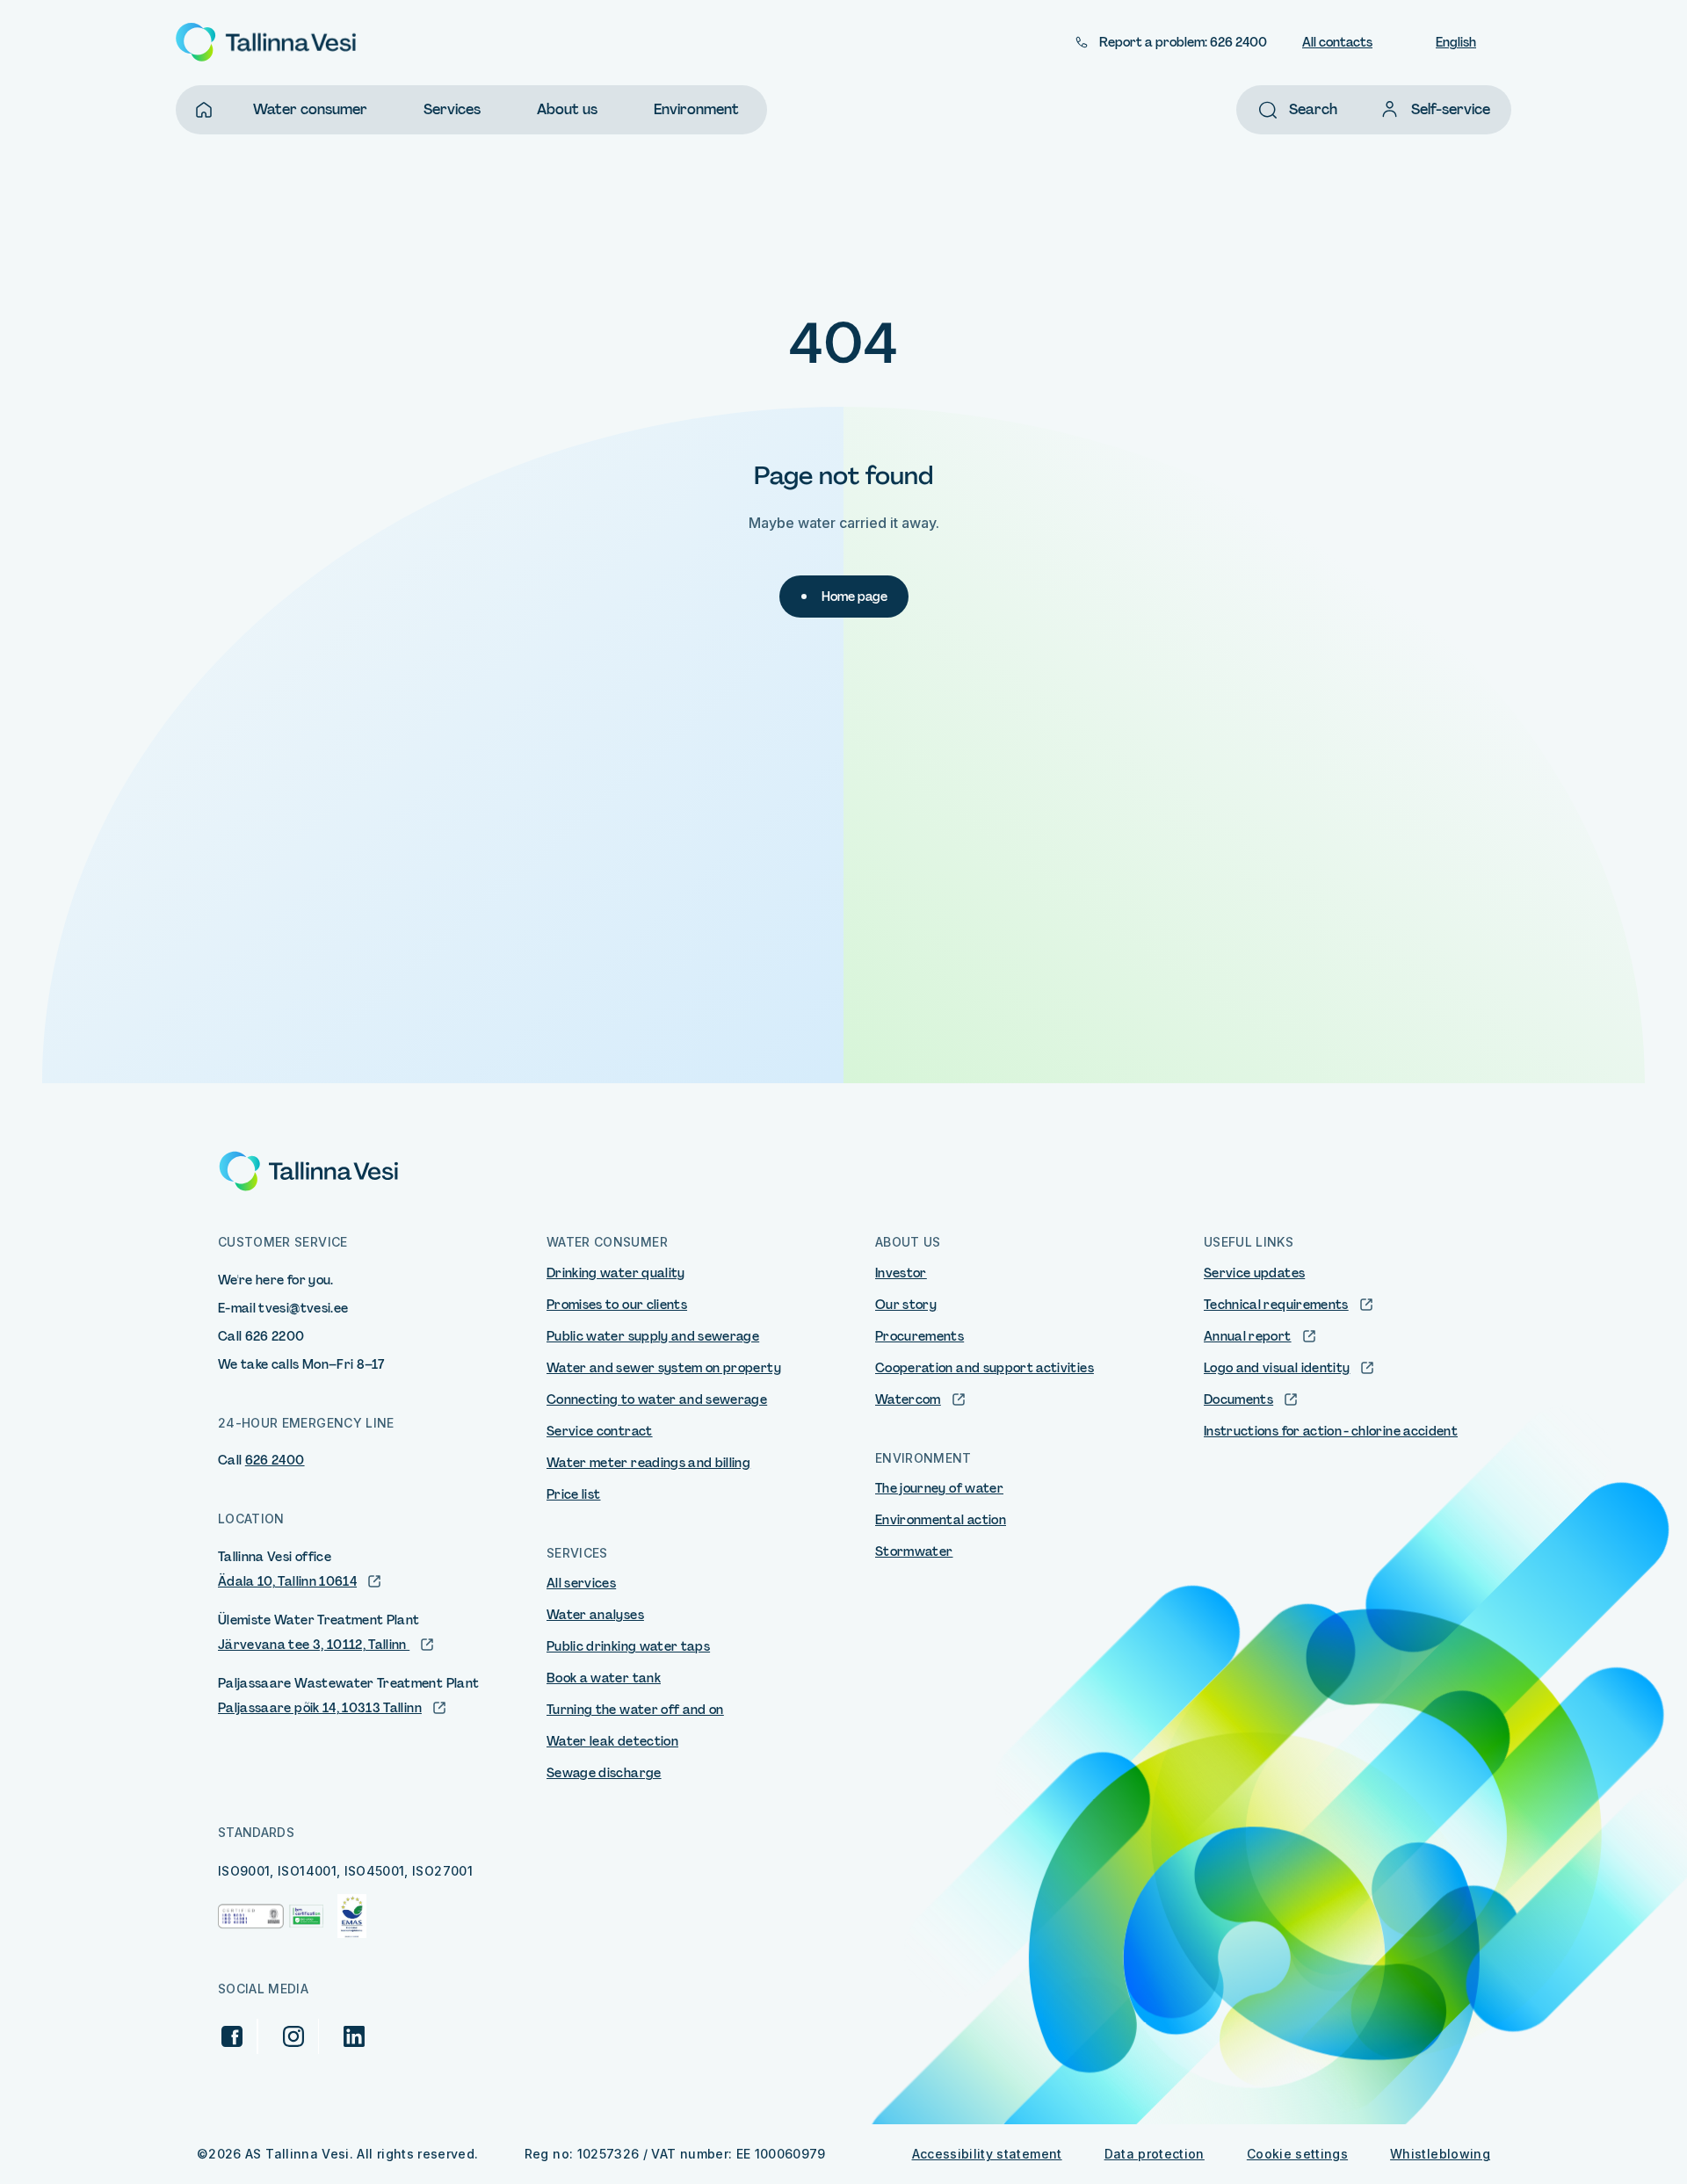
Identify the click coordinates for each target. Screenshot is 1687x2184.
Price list (574, 1494)
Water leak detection (612, 1741)
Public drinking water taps (628, 1646)
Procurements (920, 1336)
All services (581, 1583)
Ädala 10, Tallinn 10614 (287, 1581)
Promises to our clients (617, 1305)
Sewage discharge (604, 1773)
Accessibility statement (987, 2154)
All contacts (1337, 42)
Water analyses (595, 1615)
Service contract (600, 1431)
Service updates (1254, 1273)
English (1456, 42)
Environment (696, 109)
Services (452, 109)
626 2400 (275, 1460)
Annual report (1248, 1336)
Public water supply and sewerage (653, 1336)
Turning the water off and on (635, 1710)
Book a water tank (604, 1678)
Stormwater (914, 1551)
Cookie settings (1297, 2154)
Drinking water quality (616, 1273)
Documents (1238, 1399)
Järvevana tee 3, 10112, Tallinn (314, 1645)
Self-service (1451, 109)
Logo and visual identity (1277, 1368)
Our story (906, 1305)
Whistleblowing (1440, 2154)
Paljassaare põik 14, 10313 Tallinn (320, 1708)
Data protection (1155, 2154)
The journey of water (939, 1488)
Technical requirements (1276, 1305)
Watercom (908, 1399)
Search (1313, 109)
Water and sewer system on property (664, 1368)
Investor (901, 1273)
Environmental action (941, 1520)
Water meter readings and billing (648, 1463)
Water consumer (310, 109)
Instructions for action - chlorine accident (1331, 1431)
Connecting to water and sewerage (657, 1399)
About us (567, 109)
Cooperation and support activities (985, 1368)
